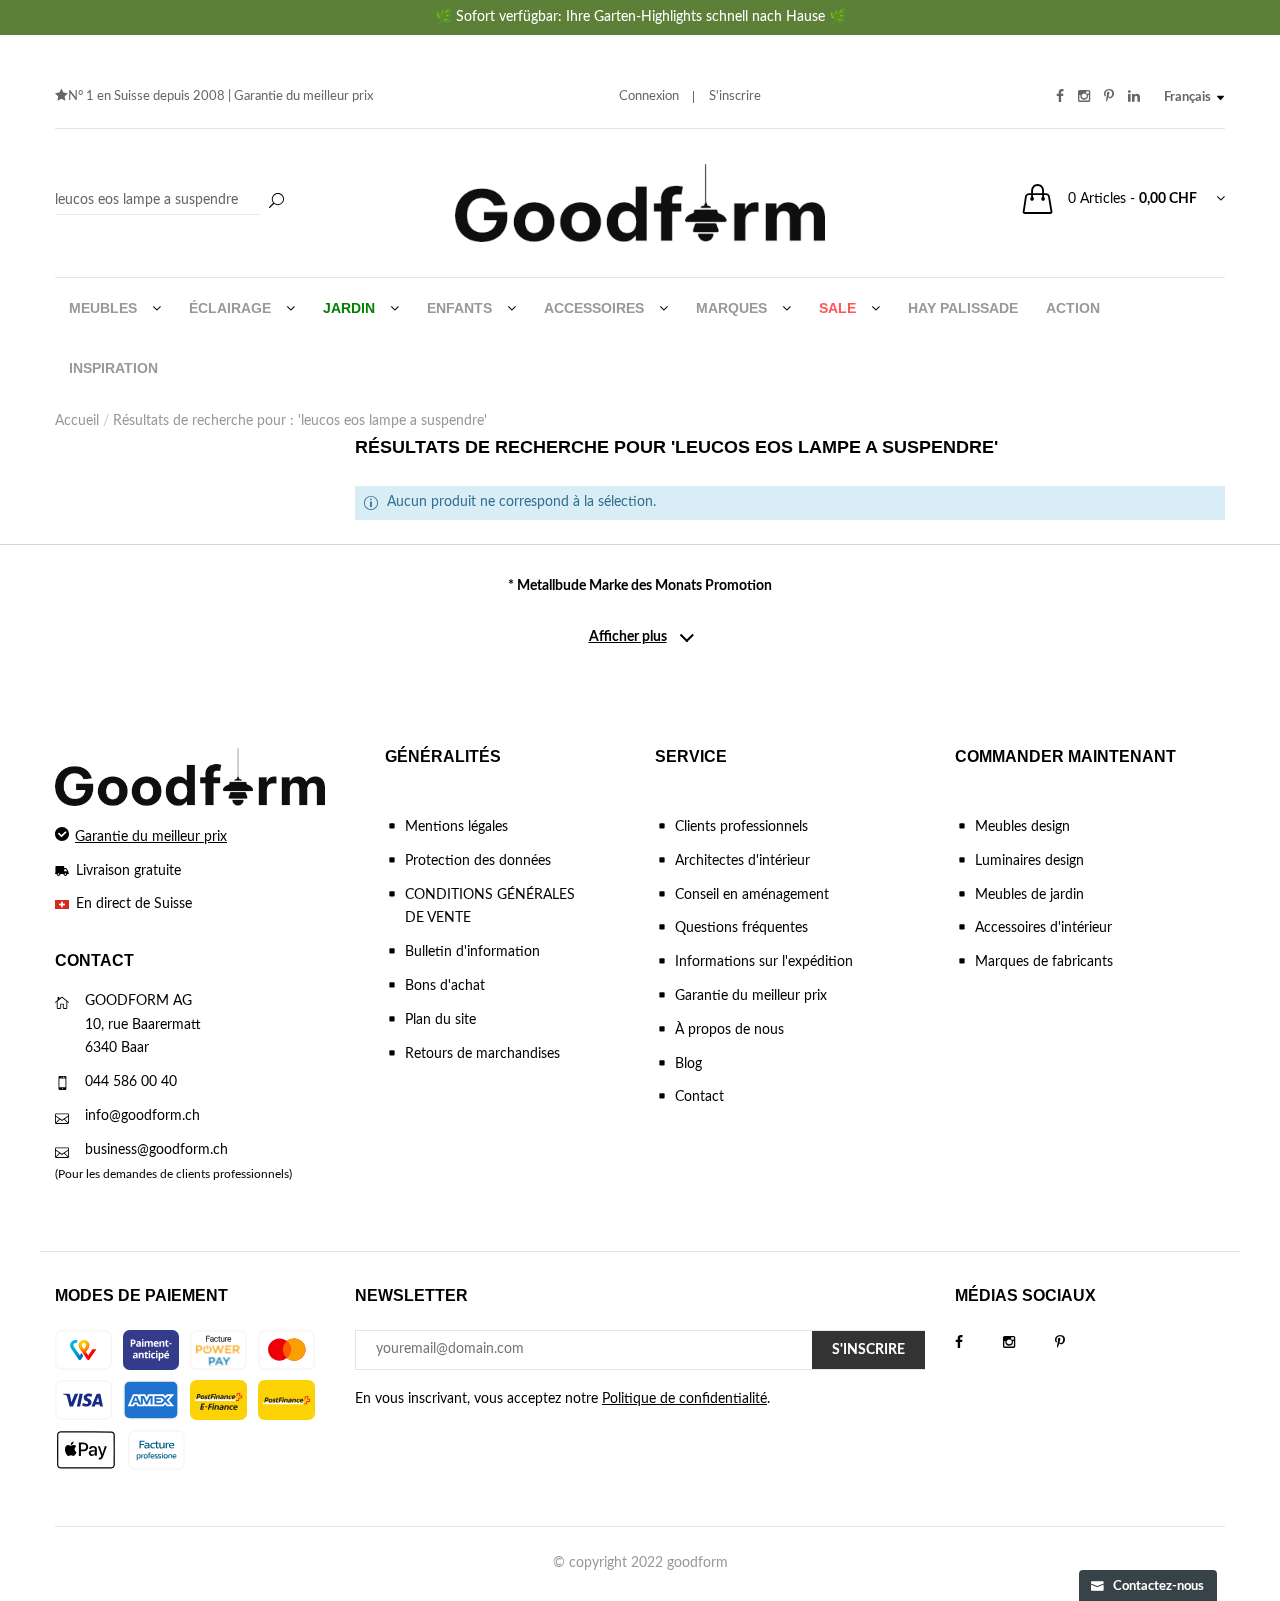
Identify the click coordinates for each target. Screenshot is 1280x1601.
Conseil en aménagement (752, 895)
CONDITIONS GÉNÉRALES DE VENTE (490, 907)
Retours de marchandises (482, 1054)
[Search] (172, 201)
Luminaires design (1029, 861)
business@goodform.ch (156, 1150)
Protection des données (478, 861)
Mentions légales (456, 827)
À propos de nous (729, 1030)
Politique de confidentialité (684, 1399)
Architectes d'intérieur (742, 861)
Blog (688, 1064)
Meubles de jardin (1029, 895)
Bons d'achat (445, 986)
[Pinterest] (1080, 1343)
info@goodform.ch (142, 1116)
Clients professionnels (741, 827)
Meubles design (1022, 827)
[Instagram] (1029, 1343)
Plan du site (440, 1020)
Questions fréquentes (741, 928)
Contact (699, 1097)
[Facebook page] (979, 1343)
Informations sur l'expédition (764, 962)
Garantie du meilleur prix (303, 96)
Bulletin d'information (472, 952)
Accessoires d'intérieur (1043, 928)
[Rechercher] (276, 202)
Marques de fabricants (1044, 962)
